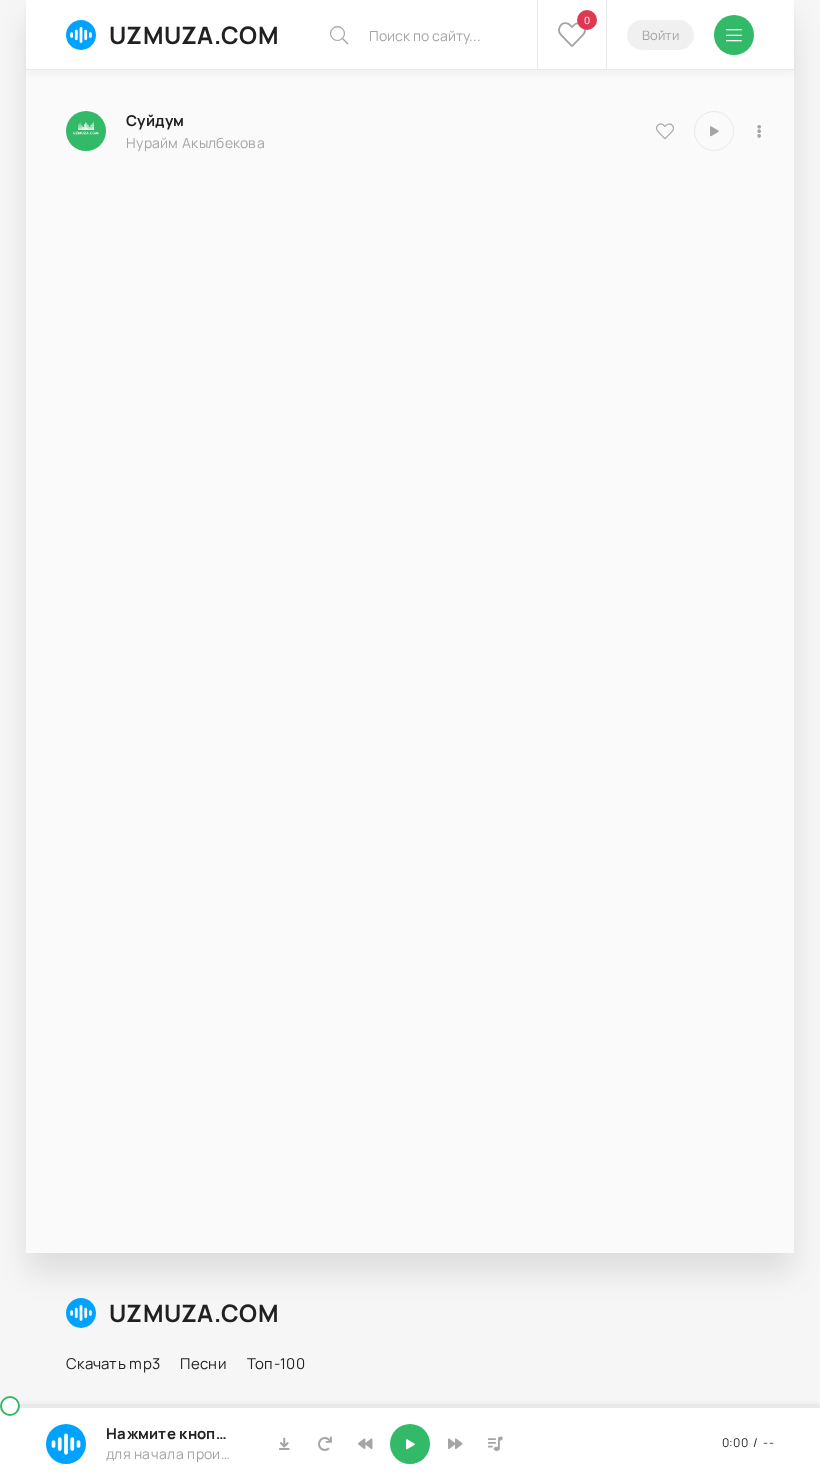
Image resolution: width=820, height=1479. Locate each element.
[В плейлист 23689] (759, 131)
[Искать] (339, 35)
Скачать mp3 (113, 1363)
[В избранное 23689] (665, 131)
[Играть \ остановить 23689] (714, 131)
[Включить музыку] (410, 1444)
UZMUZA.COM (194, 34)
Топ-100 (276, 1363)
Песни (203, 1363)
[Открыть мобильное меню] (734, 35)
